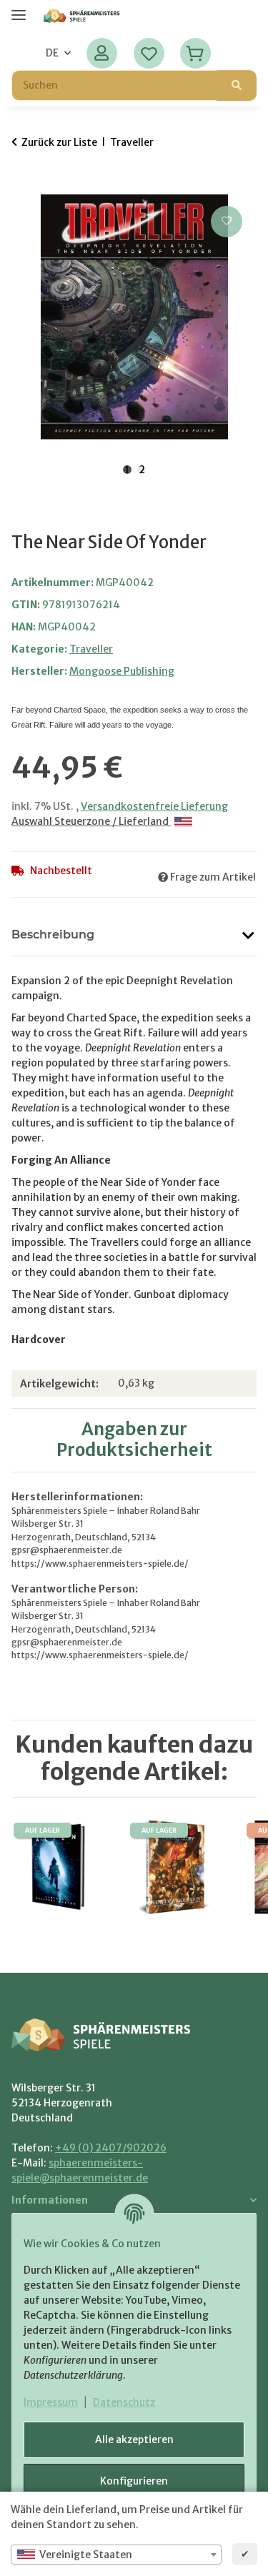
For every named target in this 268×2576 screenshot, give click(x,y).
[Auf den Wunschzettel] (227, 222)
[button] (102, 53)
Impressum (51, 2402)
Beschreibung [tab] (53, 935)
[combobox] (116, 2555)
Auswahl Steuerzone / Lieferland (91, 821)
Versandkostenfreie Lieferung (154, 806)
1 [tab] (127, 470)
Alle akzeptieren (134, 2439)
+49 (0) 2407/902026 (111, 2148)
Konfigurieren (134, 2481)
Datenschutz (124, 2402)
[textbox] (116, 2555)
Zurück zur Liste (59, 142)
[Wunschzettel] (149, 53)
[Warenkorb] (195, 53)
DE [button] (52, 53)
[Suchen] (237, 85)
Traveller (91, 649)
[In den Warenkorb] (23, 187)
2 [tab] (142, 470)
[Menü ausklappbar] (19, 9)
